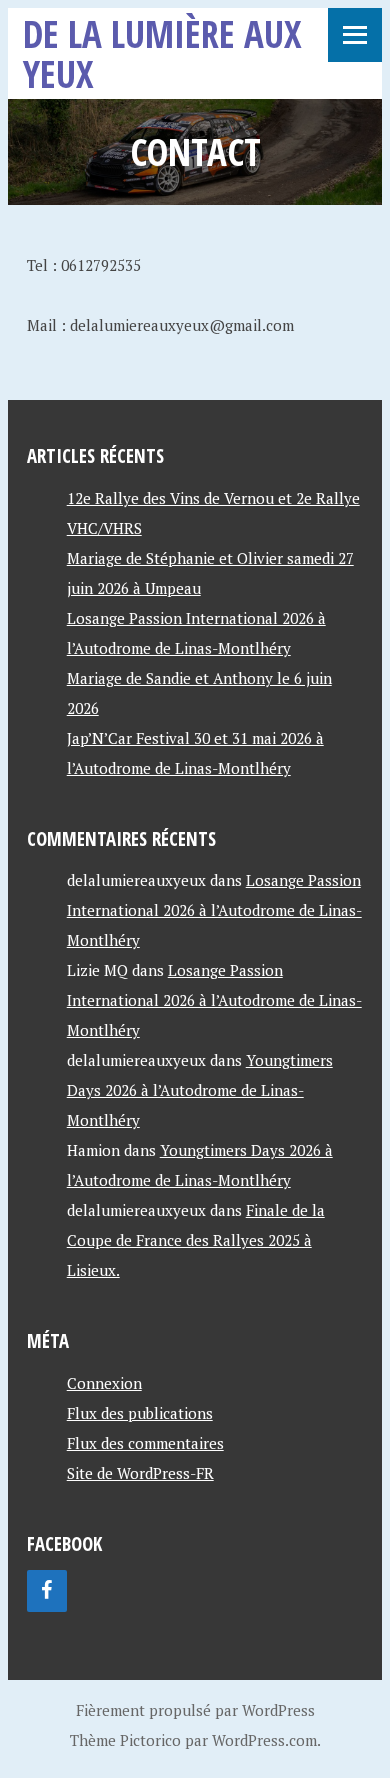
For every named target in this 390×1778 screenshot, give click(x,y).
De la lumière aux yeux (162, 53)
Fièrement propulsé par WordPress (195, 1710)
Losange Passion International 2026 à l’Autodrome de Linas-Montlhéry (214, 910)
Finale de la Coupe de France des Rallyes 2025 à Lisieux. (196, 1240)
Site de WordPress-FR (140, 1473)
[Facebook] (47, 1591)
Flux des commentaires (145, 1443)
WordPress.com (264, 1740)
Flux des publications (140, 1413)
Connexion (104, 1383)
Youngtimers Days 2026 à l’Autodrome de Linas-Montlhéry (200, 1090)
